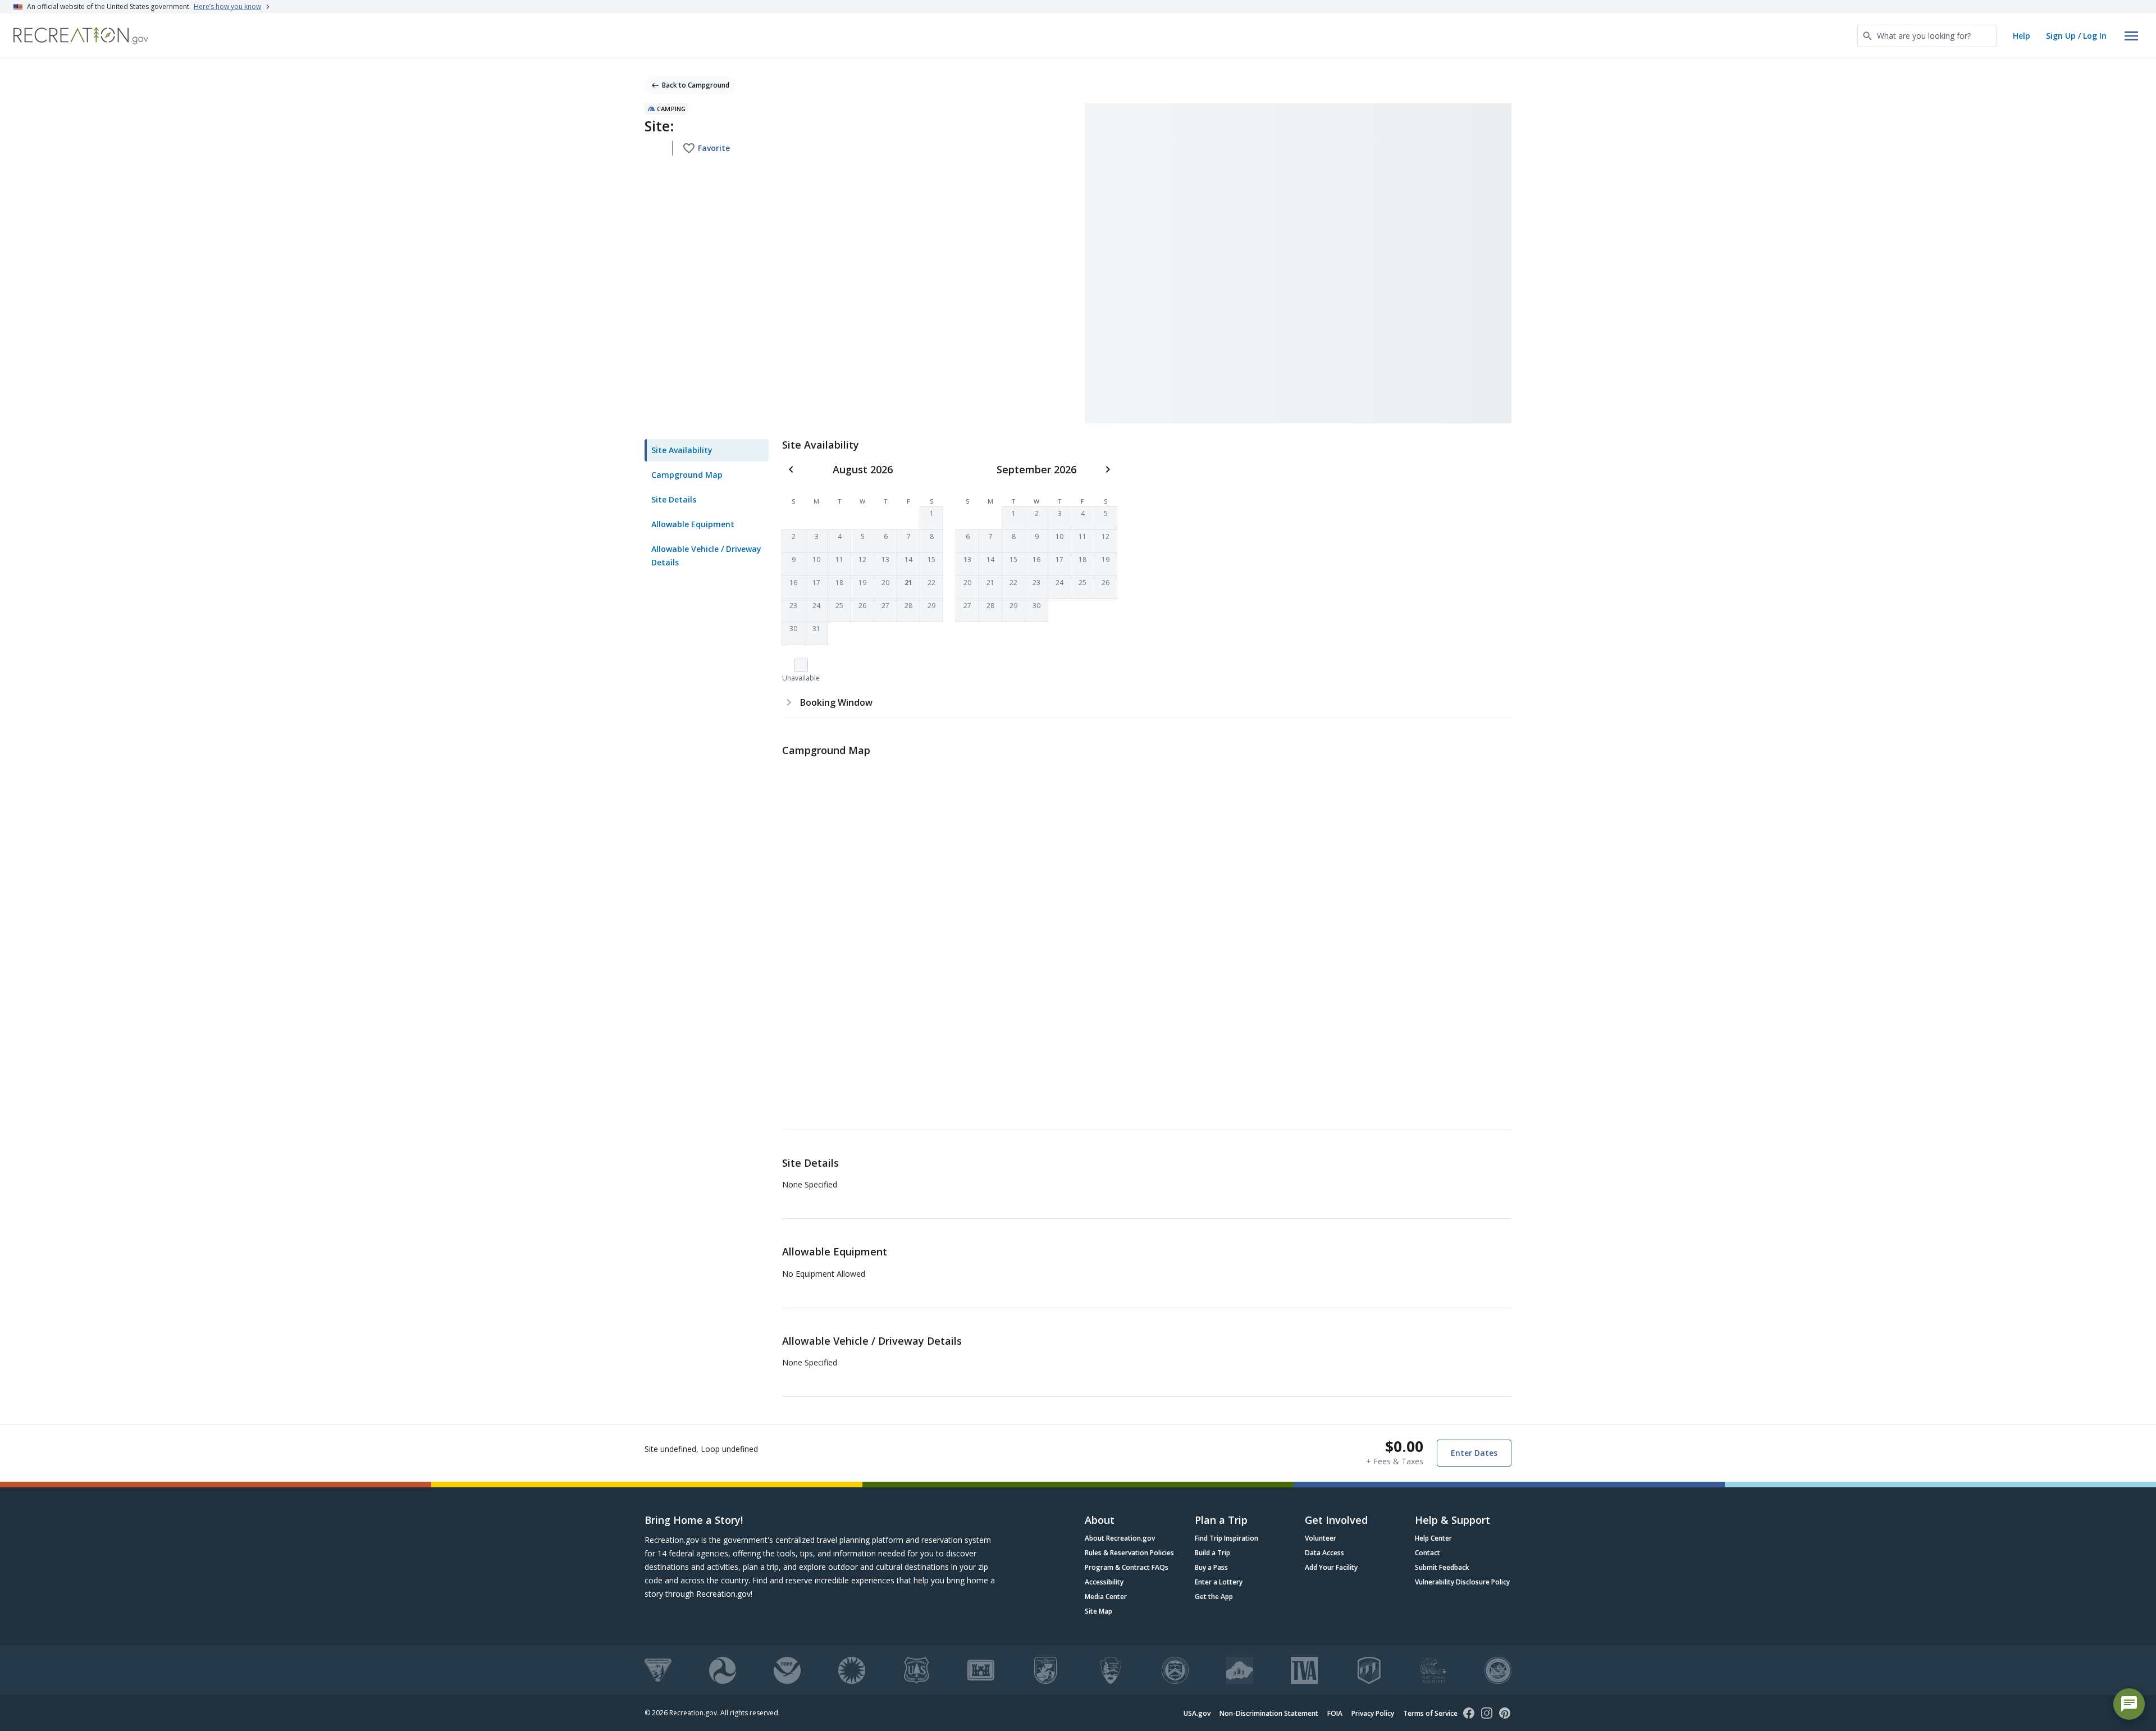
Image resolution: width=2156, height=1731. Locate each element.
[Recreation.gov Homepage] (81, 36)
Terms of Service (1430, 1713)
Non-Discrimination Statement (1269, 1713)
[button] (931, 518)
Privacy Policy (1373, 1713)
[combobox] (1927, 36)
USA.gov (1197, 1713)
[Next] (1108, 469)
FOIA (1335, 1713)
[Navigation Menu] (2131, 36)
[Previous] (791, 469)
